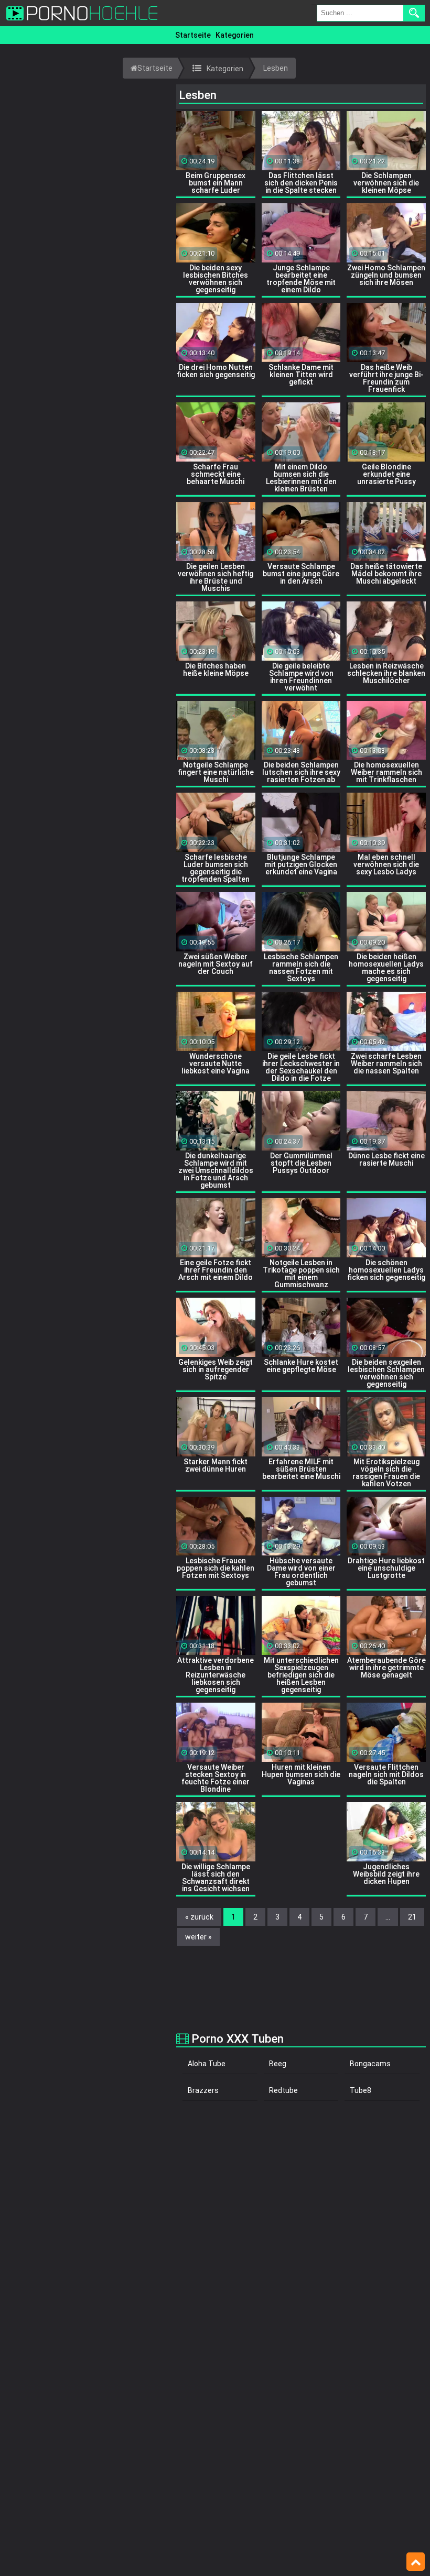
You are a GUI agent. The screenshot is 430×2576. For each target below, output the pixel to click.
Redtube (283, 2090)
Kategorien (235, 35)
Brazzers (203, 2090)
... (388, 1917)
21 (412, 1917)
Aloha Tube (207, 2064)
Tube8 (361, 2090)
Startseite (193, 35)
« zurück (199, 1917)
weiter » (198, 1937)
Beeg (278, 2064)
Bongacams (370, 2064)
